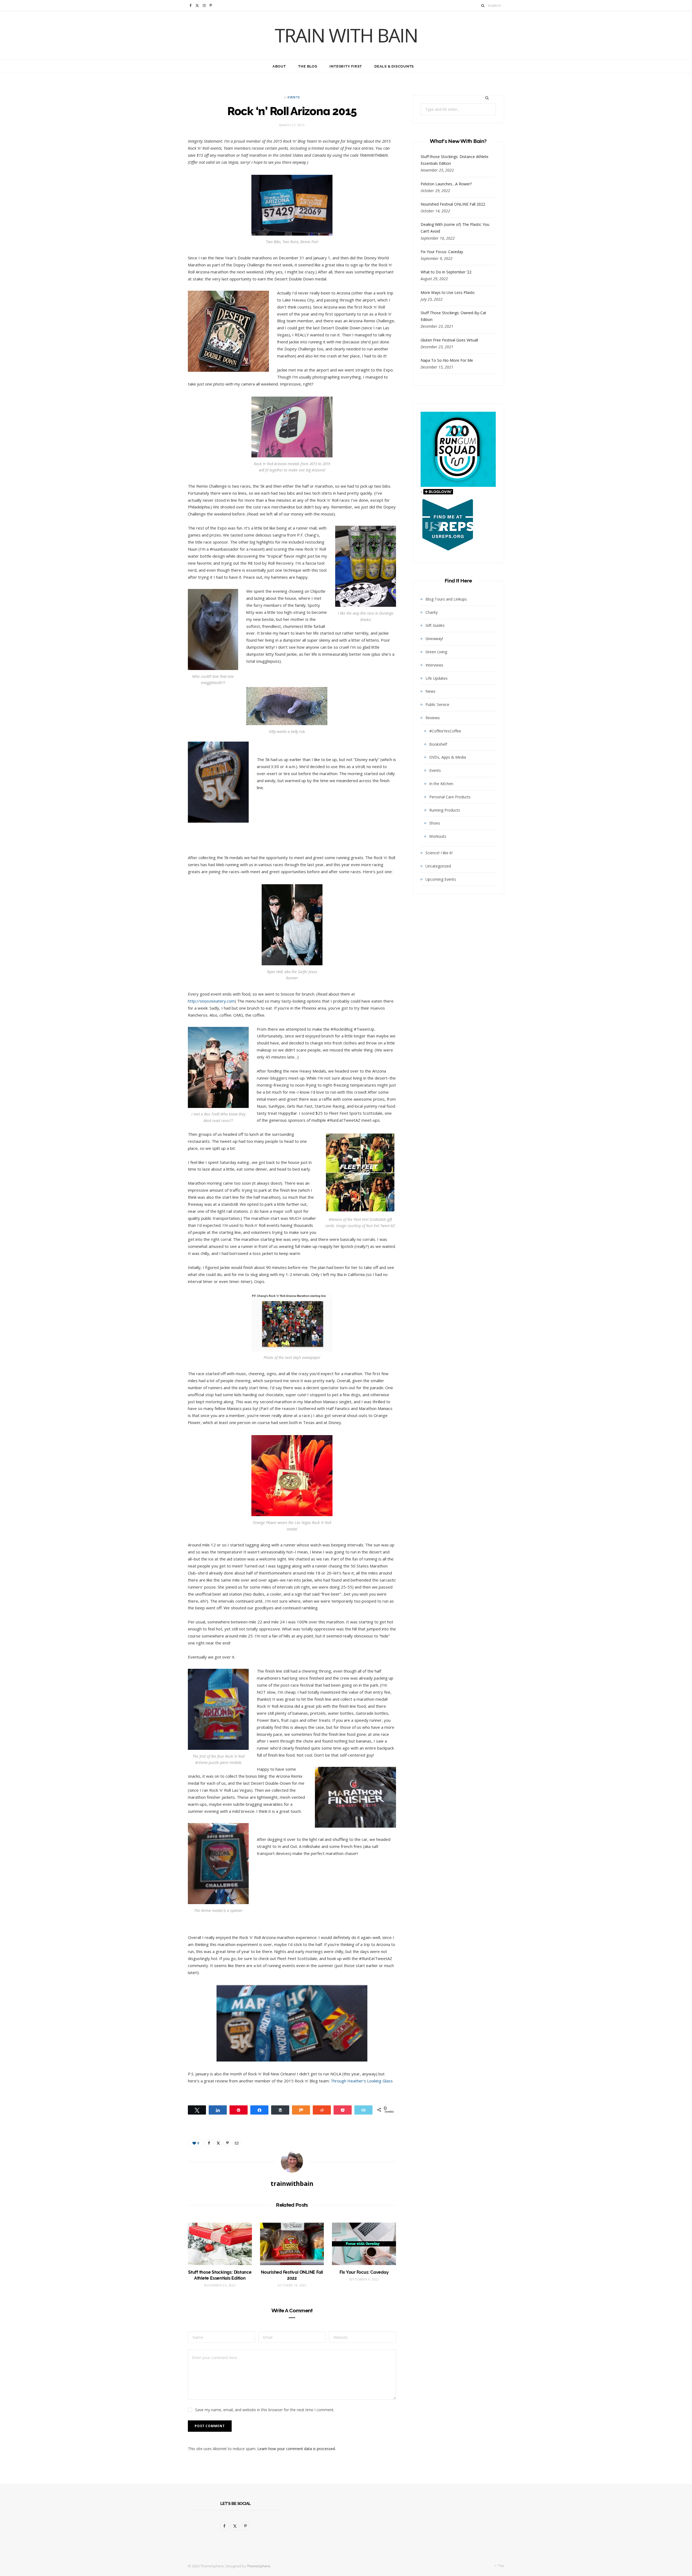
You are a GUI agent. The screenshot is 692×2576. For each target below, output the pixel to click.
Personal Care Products (450, 797)
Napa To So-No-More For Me (447, 360)
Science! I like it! (439, 853)
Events (294, 97)
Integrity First (346, 66)
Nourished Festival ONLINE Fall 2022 (453, 204)
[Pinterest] (227, 2143)
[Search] (483, 6)
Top (501, 2566)
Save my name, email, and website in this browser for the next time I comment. (265, 2410)
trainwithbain (292, 2183)
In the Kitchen (441, 784)
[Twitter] (218, 2143)
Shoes (435, 823)
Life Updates (437, 678)
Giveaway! (434, 639)
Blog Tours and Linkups (446, 599)
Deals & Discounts (394, 66)
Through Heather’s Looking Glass (362, 2081)
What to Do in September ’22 (446, 272)
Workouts (438, 836)
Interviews (434, 665)
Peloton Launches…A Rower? (446, 184)
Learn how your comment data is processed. (297, 2449)
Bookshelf (438, 744)
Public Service (437, 704)
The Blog (308, 66)
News (430, 691)
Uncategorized (438, 866)
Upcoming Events (441, 879)
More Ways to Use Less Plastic (448, 292)
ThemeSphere (259, 2566)
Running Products (445, 810)
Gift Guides (435, 625)
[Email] (237, 2143)
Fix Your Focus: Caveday (364, 2272)
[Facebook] (209, 2143)
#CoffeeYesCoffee (445, 731)
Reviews (433, 718)
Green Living (436, 652)
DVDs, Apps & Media (448, 757)
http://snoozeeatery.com (211, 1001)
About (279, 66)
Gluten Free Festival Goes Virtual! (449, 340)
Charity (432, 612)
